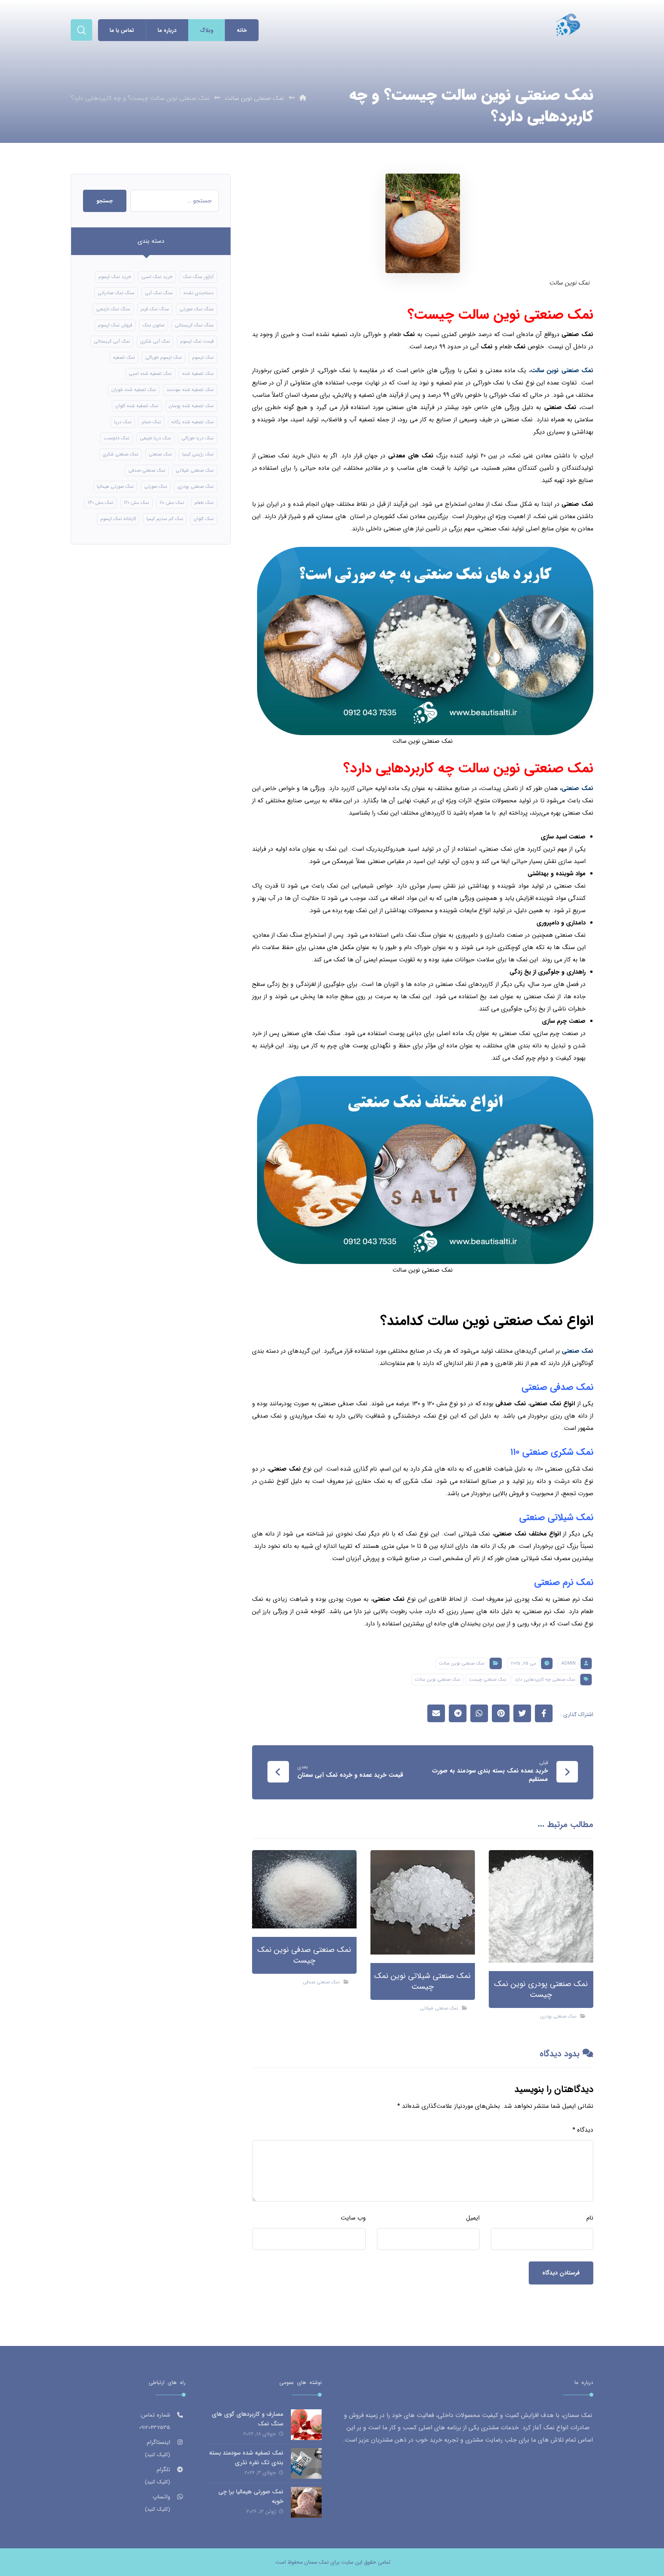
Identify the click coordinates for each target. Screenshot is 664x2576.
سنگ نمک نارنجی (113, 309)
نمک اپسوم (203, 357)
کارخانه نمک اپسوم (118, 519)
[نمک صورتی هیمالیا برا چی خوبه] (306, 2502)
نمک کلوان (204, 519)
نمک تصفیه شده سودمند (190, 390)
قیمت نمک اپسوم (197, 341)
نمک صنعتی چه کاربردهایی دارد (545, 1679)
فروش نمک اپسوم (115, 325)
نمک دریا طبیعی (155, 438)
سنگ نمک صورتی (197, 309)
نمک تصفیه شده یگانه (193, 422)
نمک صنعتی (160, 454)
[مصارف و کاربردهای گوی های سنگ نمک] (306, 2425)
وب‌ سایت (353, 2218)
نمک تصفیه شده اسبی (150, 374)
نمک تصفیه (124, 357)
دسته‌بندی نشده (198, 293)
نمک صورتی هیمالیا (115, 486)
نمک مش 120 (136, 503)
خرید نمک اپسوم (115, 277)
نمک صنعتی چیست (488, 1679)
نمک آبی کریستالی (112, 341)
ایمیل (473, 2218)
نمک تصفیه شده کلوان (137, 406)
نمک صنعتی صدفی (321, 1982)
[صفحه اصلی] (303, 98)
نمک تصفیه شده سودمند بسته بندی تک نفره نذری (246, 2458)
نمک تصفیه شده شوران (134, 390)
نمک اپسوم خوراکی (164, 357)
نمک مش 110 (172, 503)
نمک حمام (151, 422)
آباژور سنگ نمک (198, 277)
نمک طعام (204, 503)
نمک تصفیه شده (198, 374)
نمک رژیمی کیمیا (198, 454)
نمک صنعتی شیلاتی (439, 2008)
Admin (569, 1663)
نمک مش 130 (100, 503)
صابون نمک (154, 325)
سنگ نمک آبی (159, 293)
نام (590, 2218)
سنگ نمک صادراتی (116, 293)
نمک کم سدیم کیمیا (165, 519)
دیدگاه (583, 2130)
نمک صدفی (510, 1404)
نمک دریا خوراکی (198, 438)
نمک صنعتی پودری (558, 2016)
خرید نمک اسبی (157, 277)
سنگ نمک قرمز (155, 309)
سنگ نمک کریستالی (194, 325)
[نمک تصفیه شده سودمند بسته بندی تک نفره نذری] (306, 2463)
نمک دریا (123, 422)
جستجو (105, 201)
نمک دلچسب (117, 438)
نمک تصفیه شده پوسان (191, 406)
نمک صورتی (156, 486)
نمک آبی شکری (155, 341)
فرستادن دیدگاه (561, 2273)
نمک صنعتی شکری (120, 454)
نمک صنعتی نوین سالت (462, 1663)
